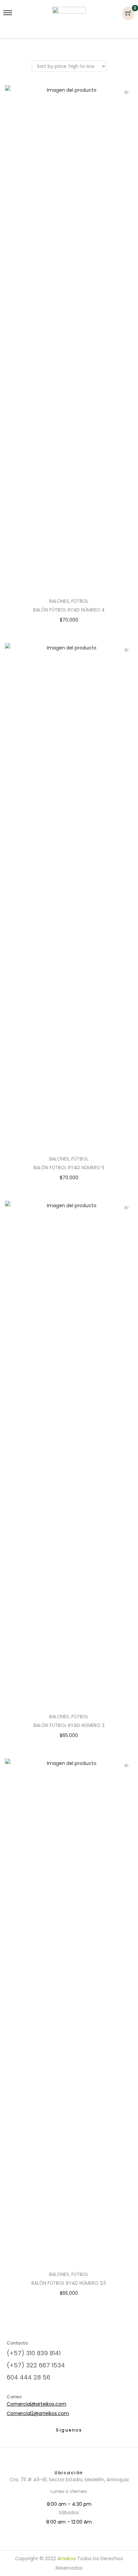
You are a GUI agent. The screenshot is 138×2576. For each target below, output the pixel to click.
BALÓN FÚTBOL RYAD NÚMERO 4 (69, 610)
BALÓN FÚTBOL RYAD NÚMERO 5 (69, 1168)
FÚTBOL (80, 601)
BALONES (59, 601)
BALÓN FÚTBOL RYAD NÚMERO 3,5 (69, 2283)
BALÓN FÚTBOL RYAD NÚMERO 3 (69, 1725)
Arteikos (66, 2559)
